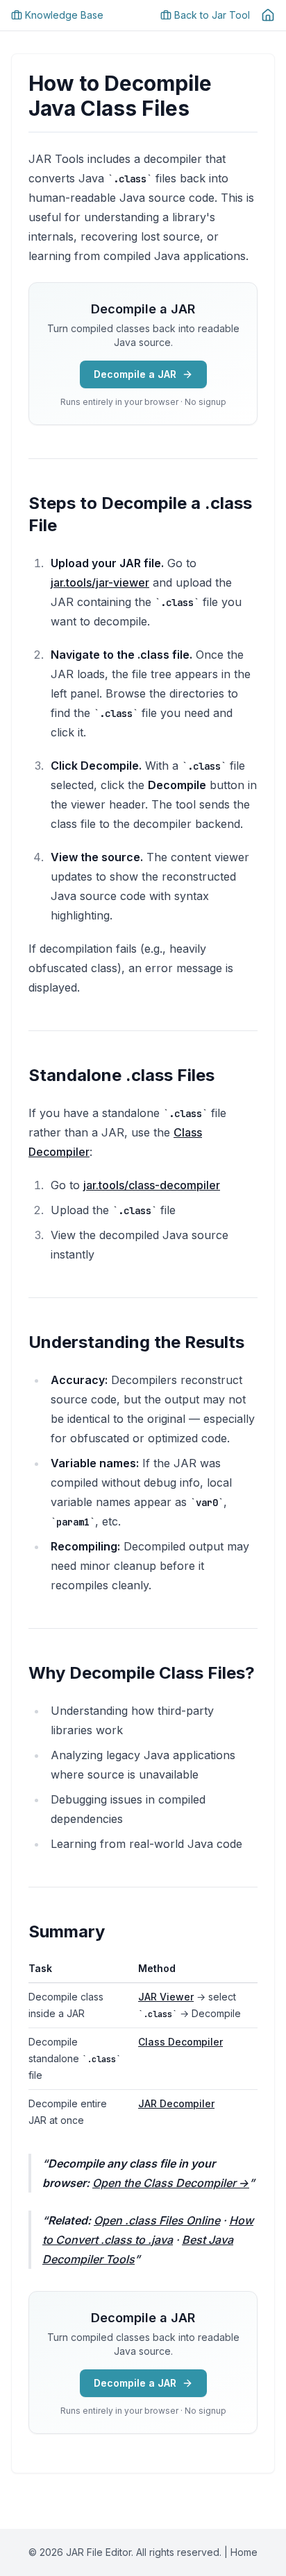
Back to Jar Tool (212, 15)
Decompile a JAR (135, 374)
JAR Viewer (166, 1997)
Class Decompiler (180, 2042)
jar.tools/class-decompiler (152, 1185)
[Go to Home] (268, 15)
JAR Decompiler (176, 2103)
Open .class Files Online (157, 2220)
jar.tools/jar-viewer (100, 582)
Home (244, 2552)
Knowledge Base (64, 15)
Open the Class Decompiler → (171, 2183)
